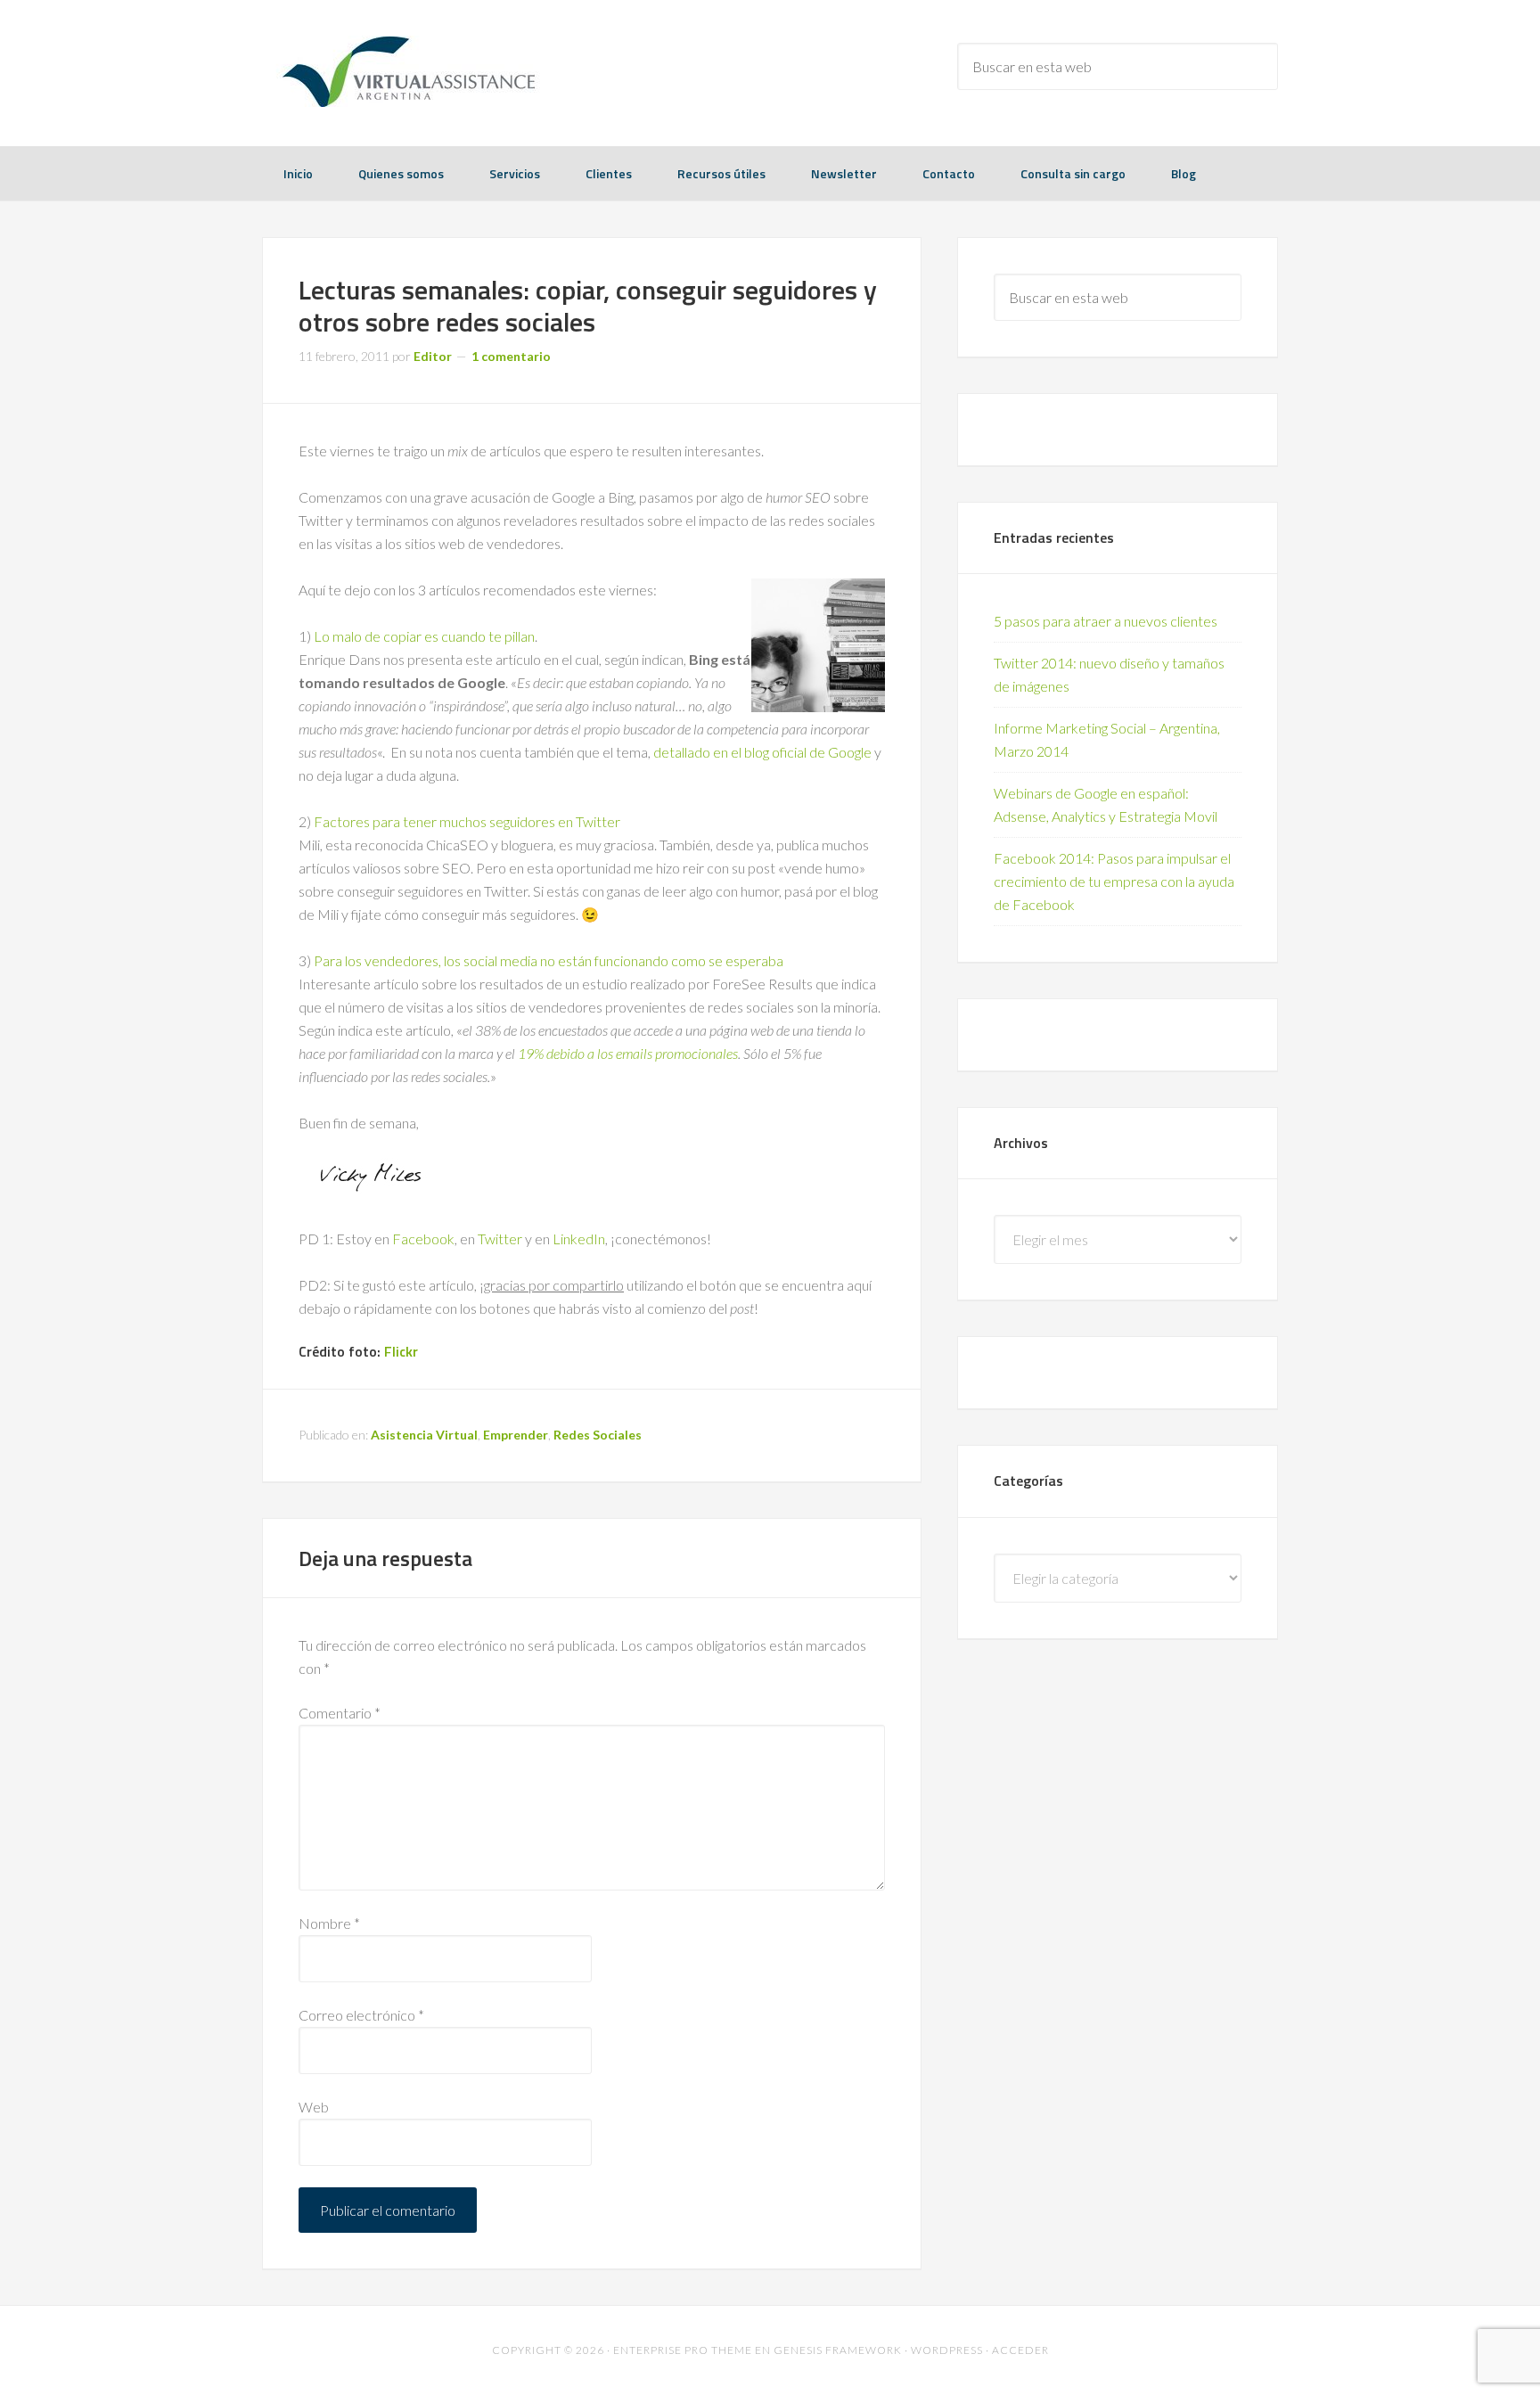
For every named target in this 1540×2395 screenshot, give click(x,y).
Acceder (1020, 2350)
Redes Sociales (598, 1435)
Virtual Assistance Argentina (405, 71)
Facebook (423, 1239)
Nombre (329, 1923)
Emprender (516, 1435)
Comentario (340, 1713)
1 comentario (511, 356)
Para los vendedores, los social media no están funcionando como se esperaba (549, 960)
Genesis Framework (838, 2350)
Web (314, 2107)
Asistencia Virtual (424, 1435)
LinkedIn (579, 1239)
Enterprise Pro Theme (683, 2350)
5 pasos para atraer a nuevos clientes (1106, 621)
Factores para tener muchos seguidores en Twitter (467, 821)
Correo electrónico (361, 2015)
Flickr (401, 1351)
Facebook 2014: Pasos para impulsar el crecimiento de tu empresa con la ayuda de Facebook (1114, 881)
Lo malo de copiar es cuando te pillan (424, 636)
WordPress (947, 2350)
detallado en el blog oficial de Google (762, 752)
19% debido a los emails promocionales (628, 1053)
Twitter (500, 1239)
